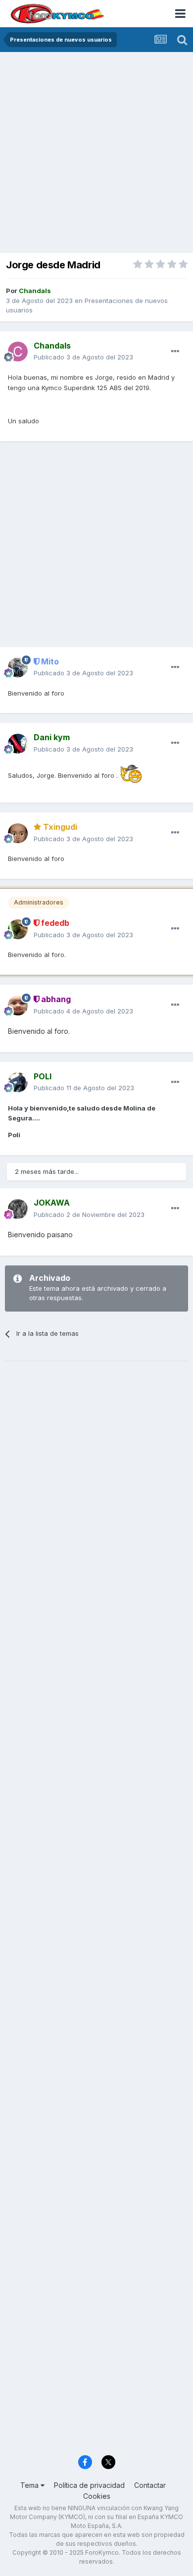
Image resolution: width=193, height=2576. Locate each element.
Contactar (150, 2485)
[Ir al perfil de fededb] (18, 929)
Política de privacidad (89, 2485)
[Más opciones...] (175, 352)
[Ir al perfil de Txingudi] (18, 833)
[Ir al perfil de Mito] (18, 667)
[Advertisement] (96, 153)
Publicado (83, 357)
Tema (30, 2485)
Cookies (97, 2496)
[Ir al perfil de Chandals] (18, 352)
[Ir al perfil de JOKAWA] (18, 1209)
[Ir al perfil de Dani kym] (18, 744)
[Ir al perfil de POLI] (18, 1082)
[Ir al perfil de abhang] (18, 1006)
